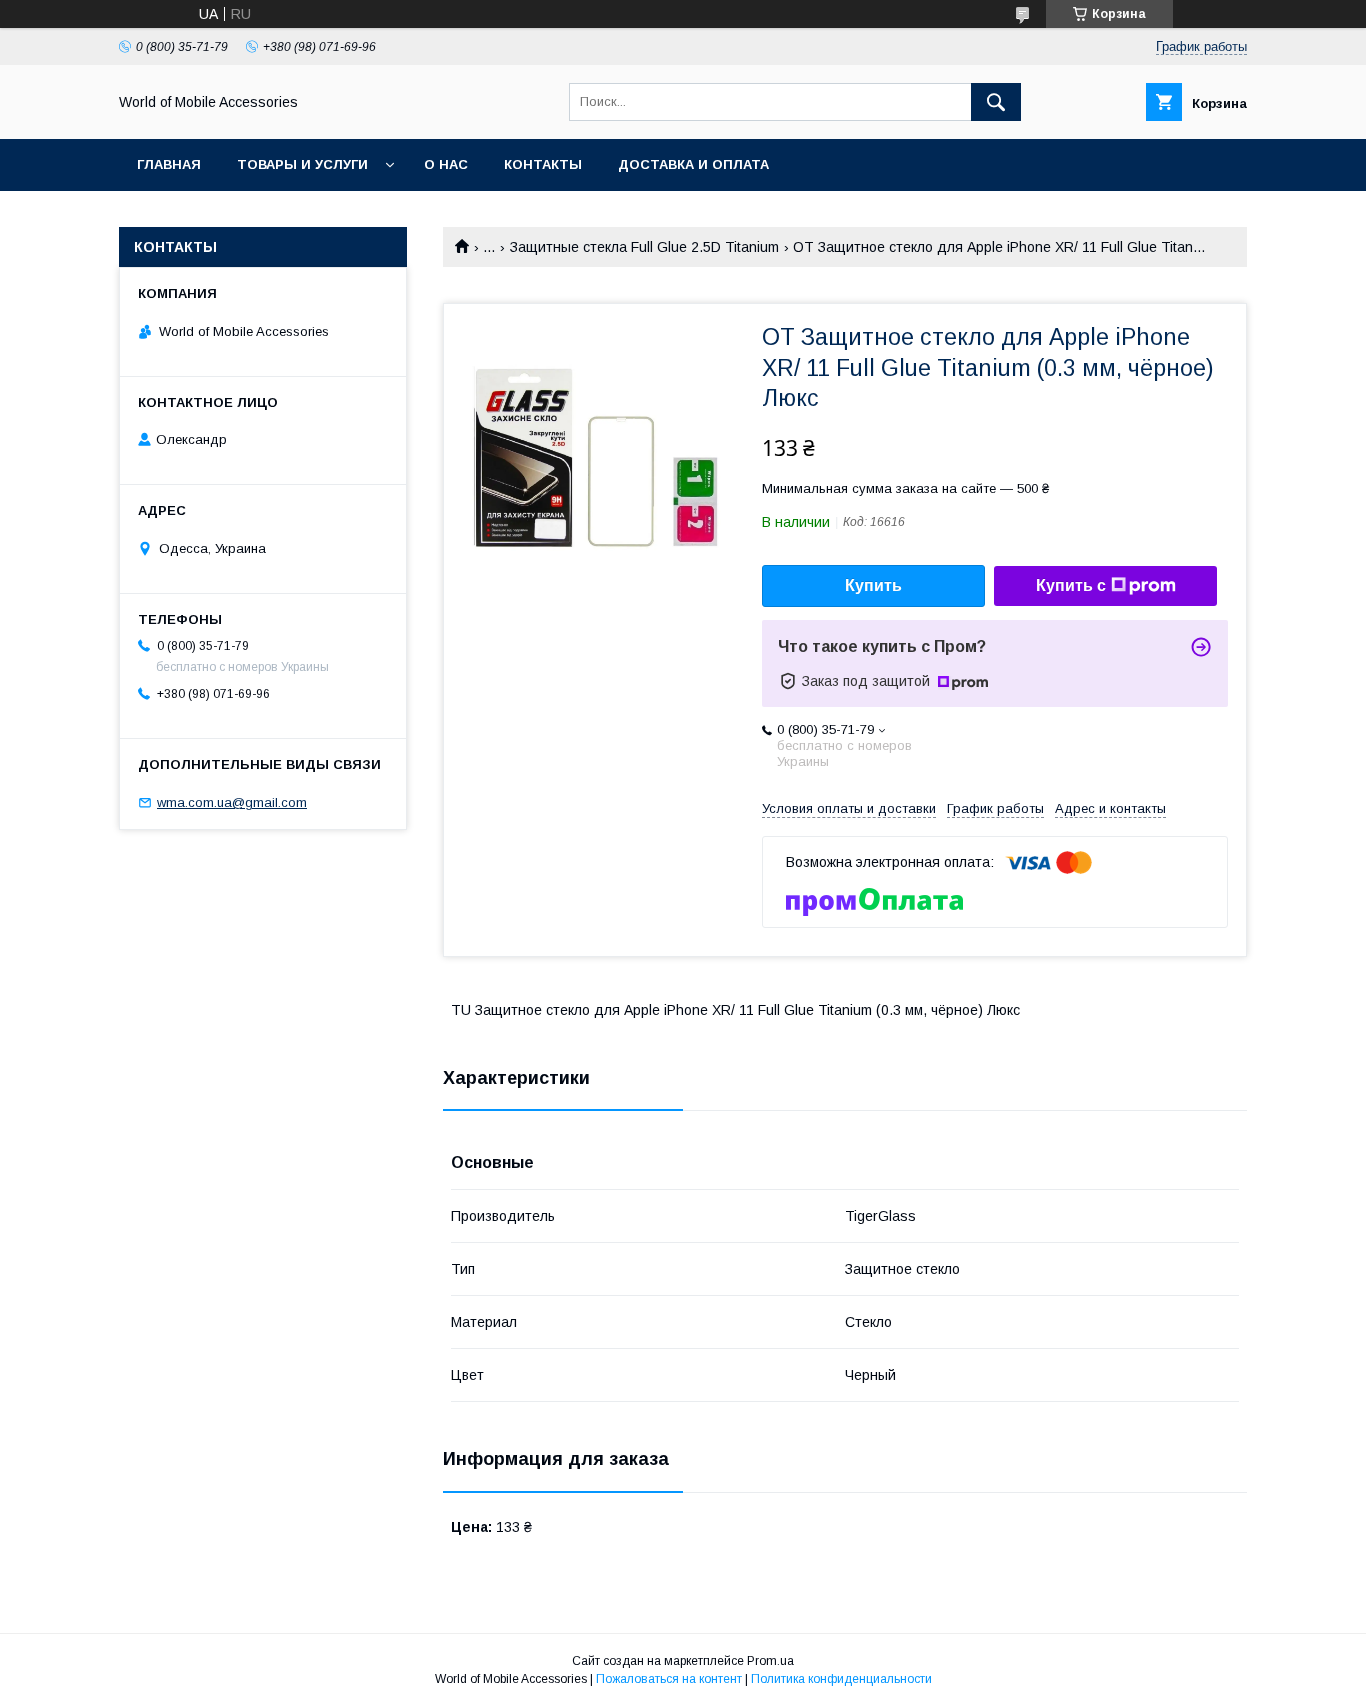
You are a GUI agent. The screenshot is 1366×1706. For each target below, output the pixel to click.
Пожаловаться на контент (669, 1679)
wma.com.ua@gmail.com (232, 802)
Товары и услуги (302, 164)
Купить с (1071, 585)
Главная (169, 164)
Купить (873, 585)
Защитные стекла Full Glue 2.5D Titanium (644, 247)
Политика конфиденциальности (841, 1679)
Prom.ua (770, 1661)
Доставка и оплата (693, 164)
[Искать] (996, 102)
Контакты (543, 164)
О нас (446, 164)
